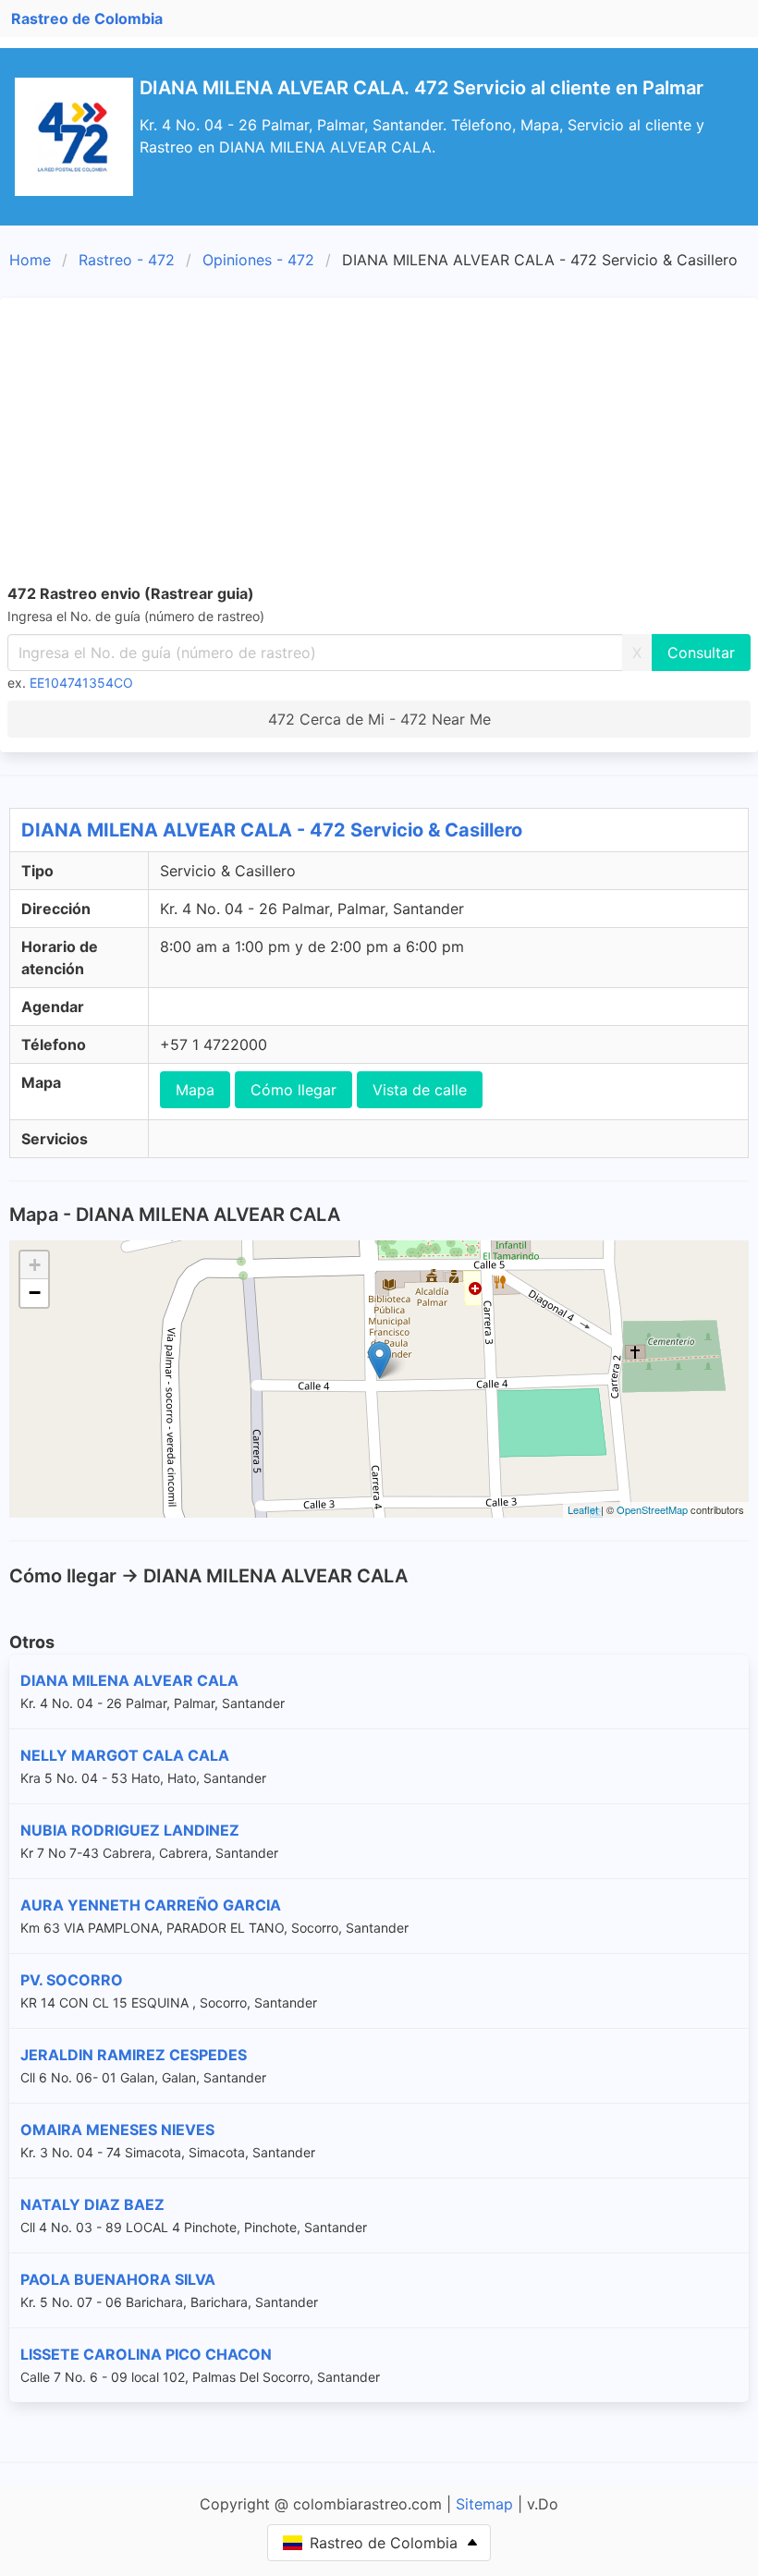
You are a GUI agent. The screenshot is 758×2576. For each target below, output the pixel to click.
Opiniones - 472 (258, 260)
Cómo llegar (293, 1090)
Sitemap (484, 2504)
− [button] (35, 1293)
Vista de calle (420, 1090)
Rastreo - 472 (127, 260)
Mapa (195, 1090)
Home (30, 260)
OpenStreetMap (652, 1509)
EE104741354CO (81, 683)
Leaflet (583, 1509)
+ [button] (35, 1265)
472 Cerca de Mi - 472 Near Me (379, 719)
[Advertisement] (379, 444)
